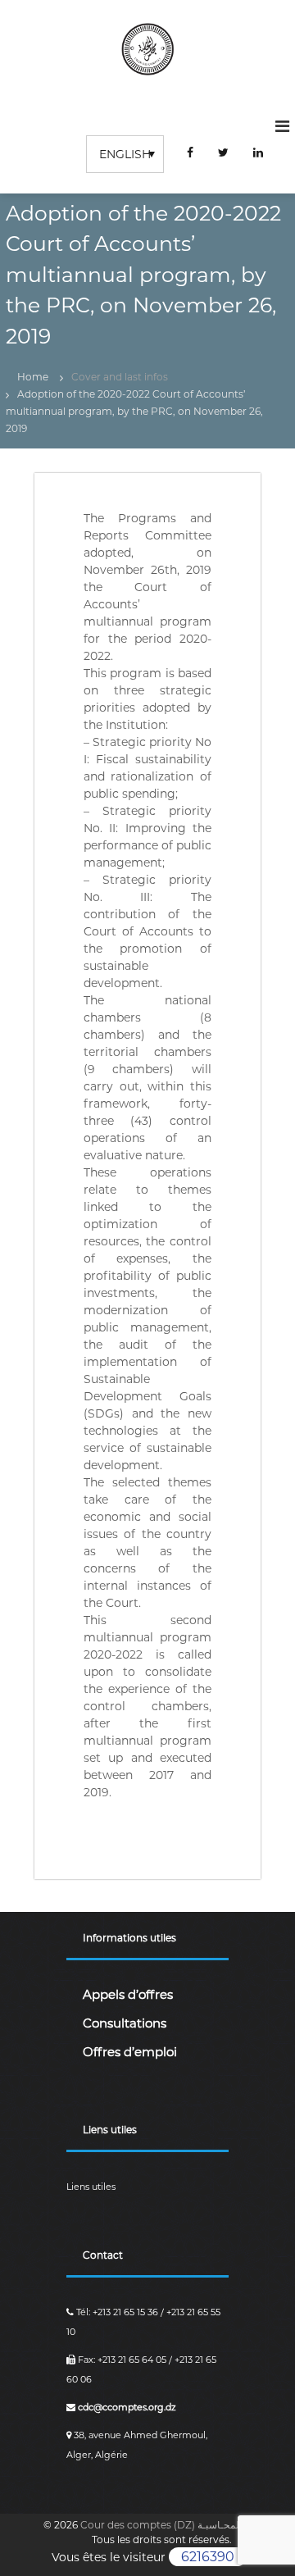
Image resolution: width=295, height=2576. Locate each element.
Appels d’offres (128, 1994)
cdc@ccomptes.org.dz (126, 2407)
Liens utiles (91, 2187)
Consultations (125, 2023)
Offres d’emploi (130, 2052)
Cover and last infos (120, 377)
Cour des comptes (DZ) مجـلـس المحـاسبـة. (180, 2525)
